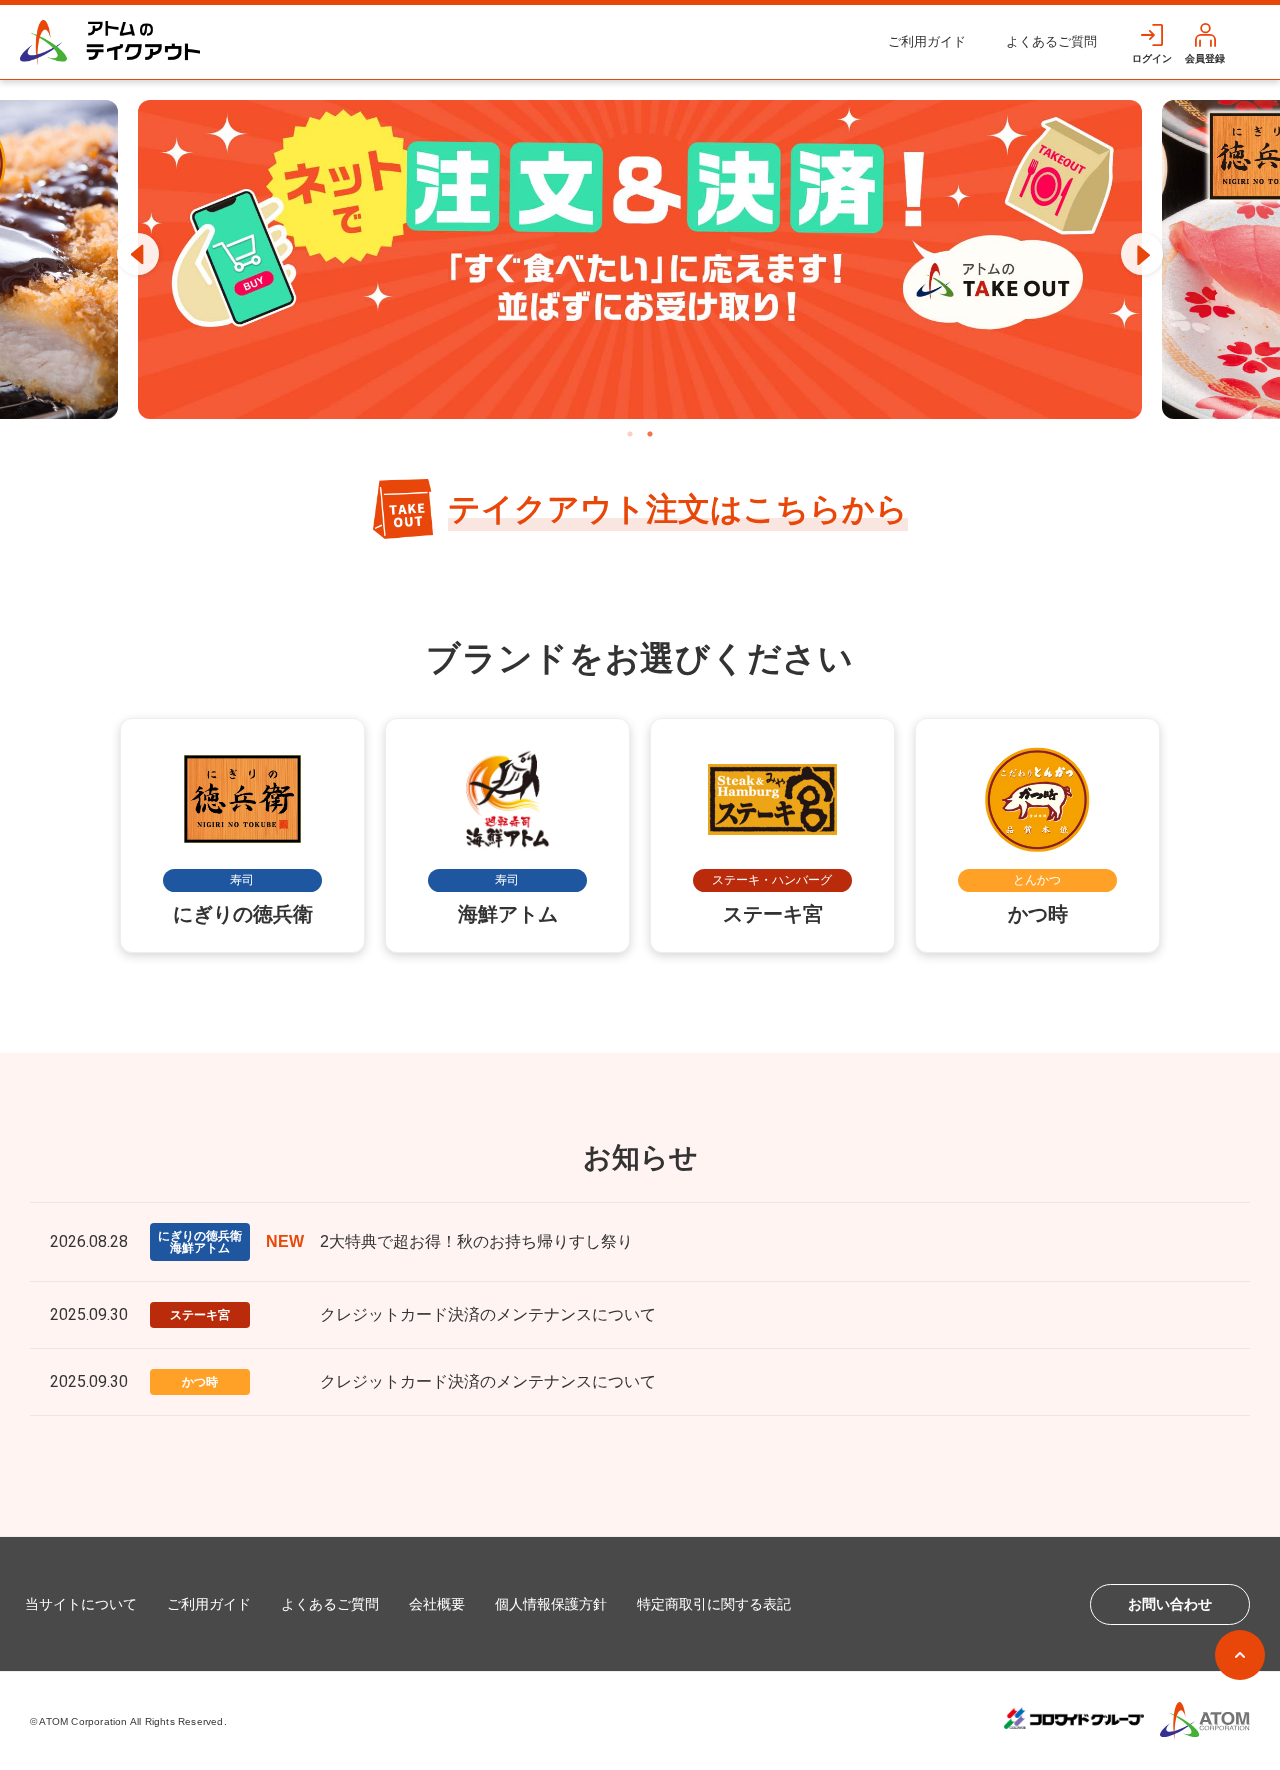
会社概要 (437, 1604)
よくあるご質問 (1051, 41)
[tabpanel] (640, 259)
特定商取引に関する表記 (714, 1604)
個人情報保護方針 (551, 1604)
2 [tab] (650, 434)
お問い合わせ (1170, 1604)
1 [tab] (630, 434)
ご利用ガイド (927, 41)
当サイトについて (81, 1604)
